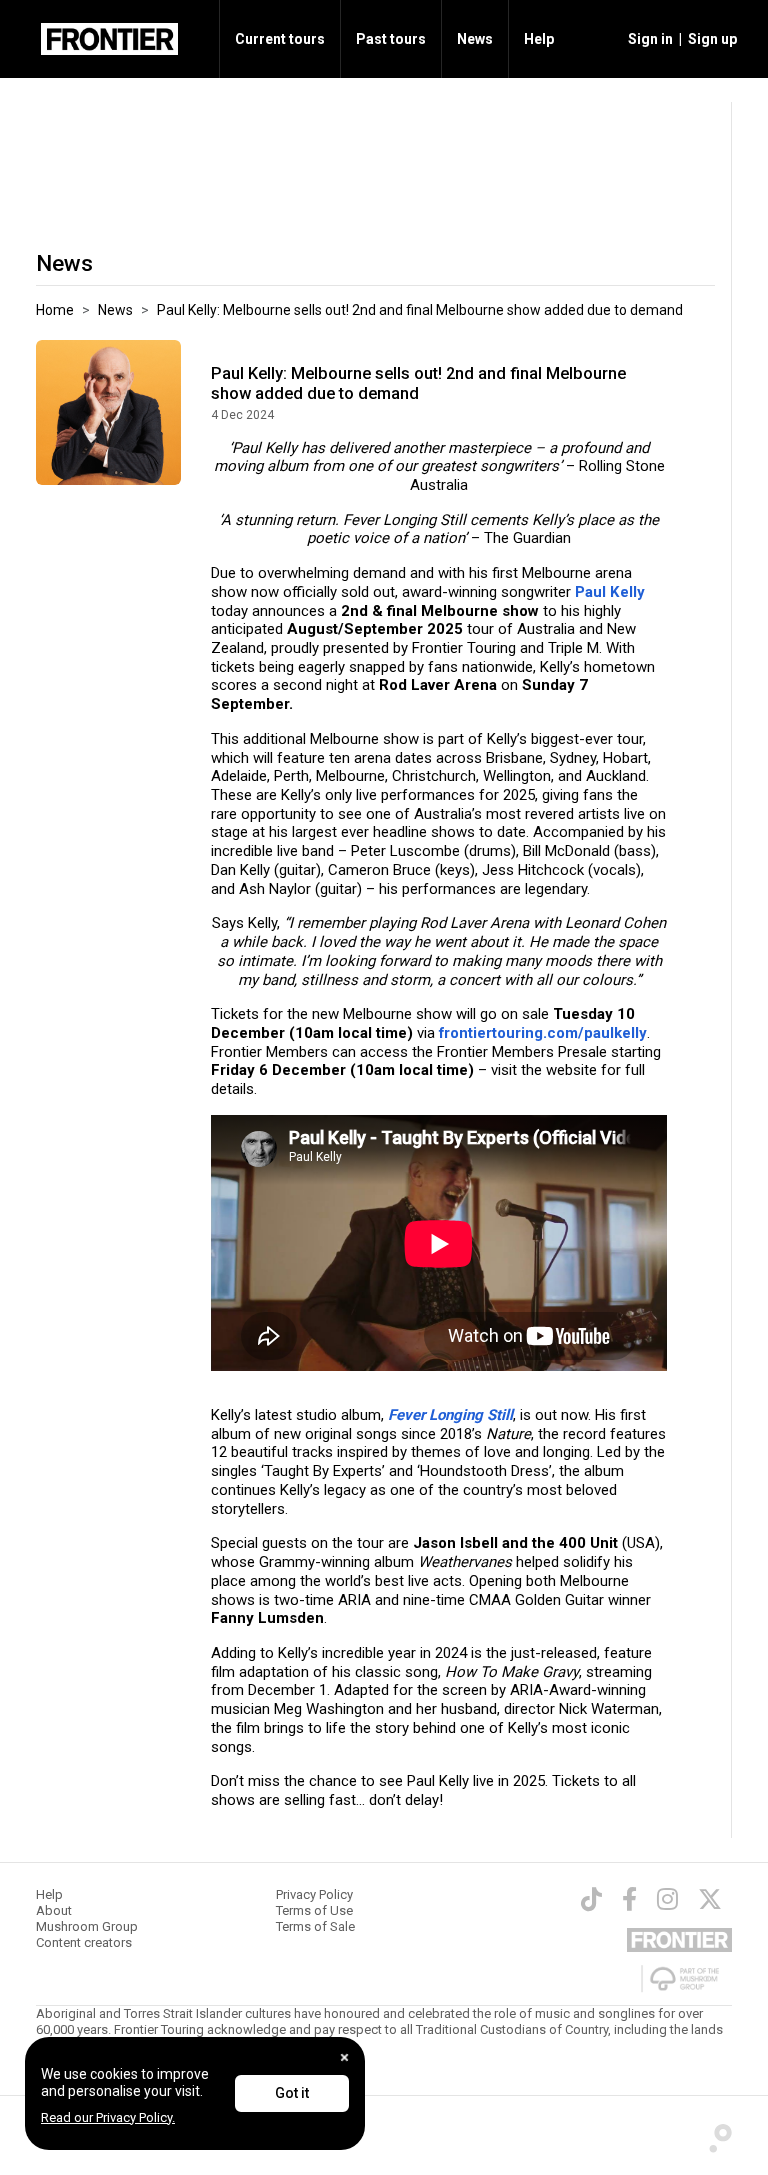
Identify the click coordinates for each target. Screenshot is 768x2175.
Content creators (84, 1942)
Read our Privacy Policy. (108, 2117)
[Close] (344, 2057)
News (475, 39)
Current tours (280, 39)
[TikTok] (591, 1899)
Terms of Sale (315, 1926)
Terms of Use (314, 1910)
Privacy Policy (314, 1894)
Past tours (391, 39)
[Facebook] (629, 1899)
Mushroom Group (87, 1926)
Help (539, 39)
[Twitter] (710, 1899)
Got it (292, 2093)
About (54, 1910)
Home (55, 310)
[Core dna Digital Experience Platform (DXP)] (714, 2133)
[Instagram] (667, 1899)
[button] (647, 39)
